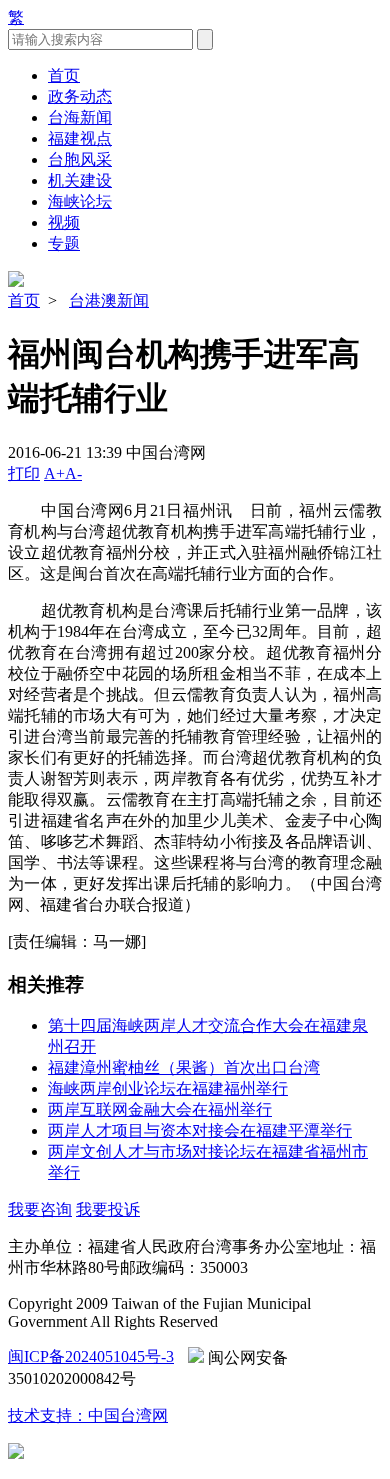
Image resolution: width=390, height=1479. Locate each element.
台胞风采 (80, 159)
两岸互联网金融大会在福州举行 (160, 1109)
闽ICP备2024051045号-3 (91, 1356)
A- (73, 473)
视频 (64, 222)
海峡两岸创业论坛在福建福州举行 (168, 1088)
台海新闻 (80, 117)
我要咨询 (40, 1209)
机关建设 (80, 180)
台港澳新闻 (109, 300)
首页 (64, 75)
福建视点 (80, 138)
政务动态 (80, 96)
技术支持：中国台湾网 (88, 1415)
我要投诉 (108, 1209)
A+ (54, 473)
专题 (64, 243)
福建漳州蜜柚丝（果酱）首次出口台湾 (184, 1067)
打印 (24, 473)
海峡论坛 (80, 201)
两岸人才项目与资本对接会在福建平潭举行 (200, 1130)
